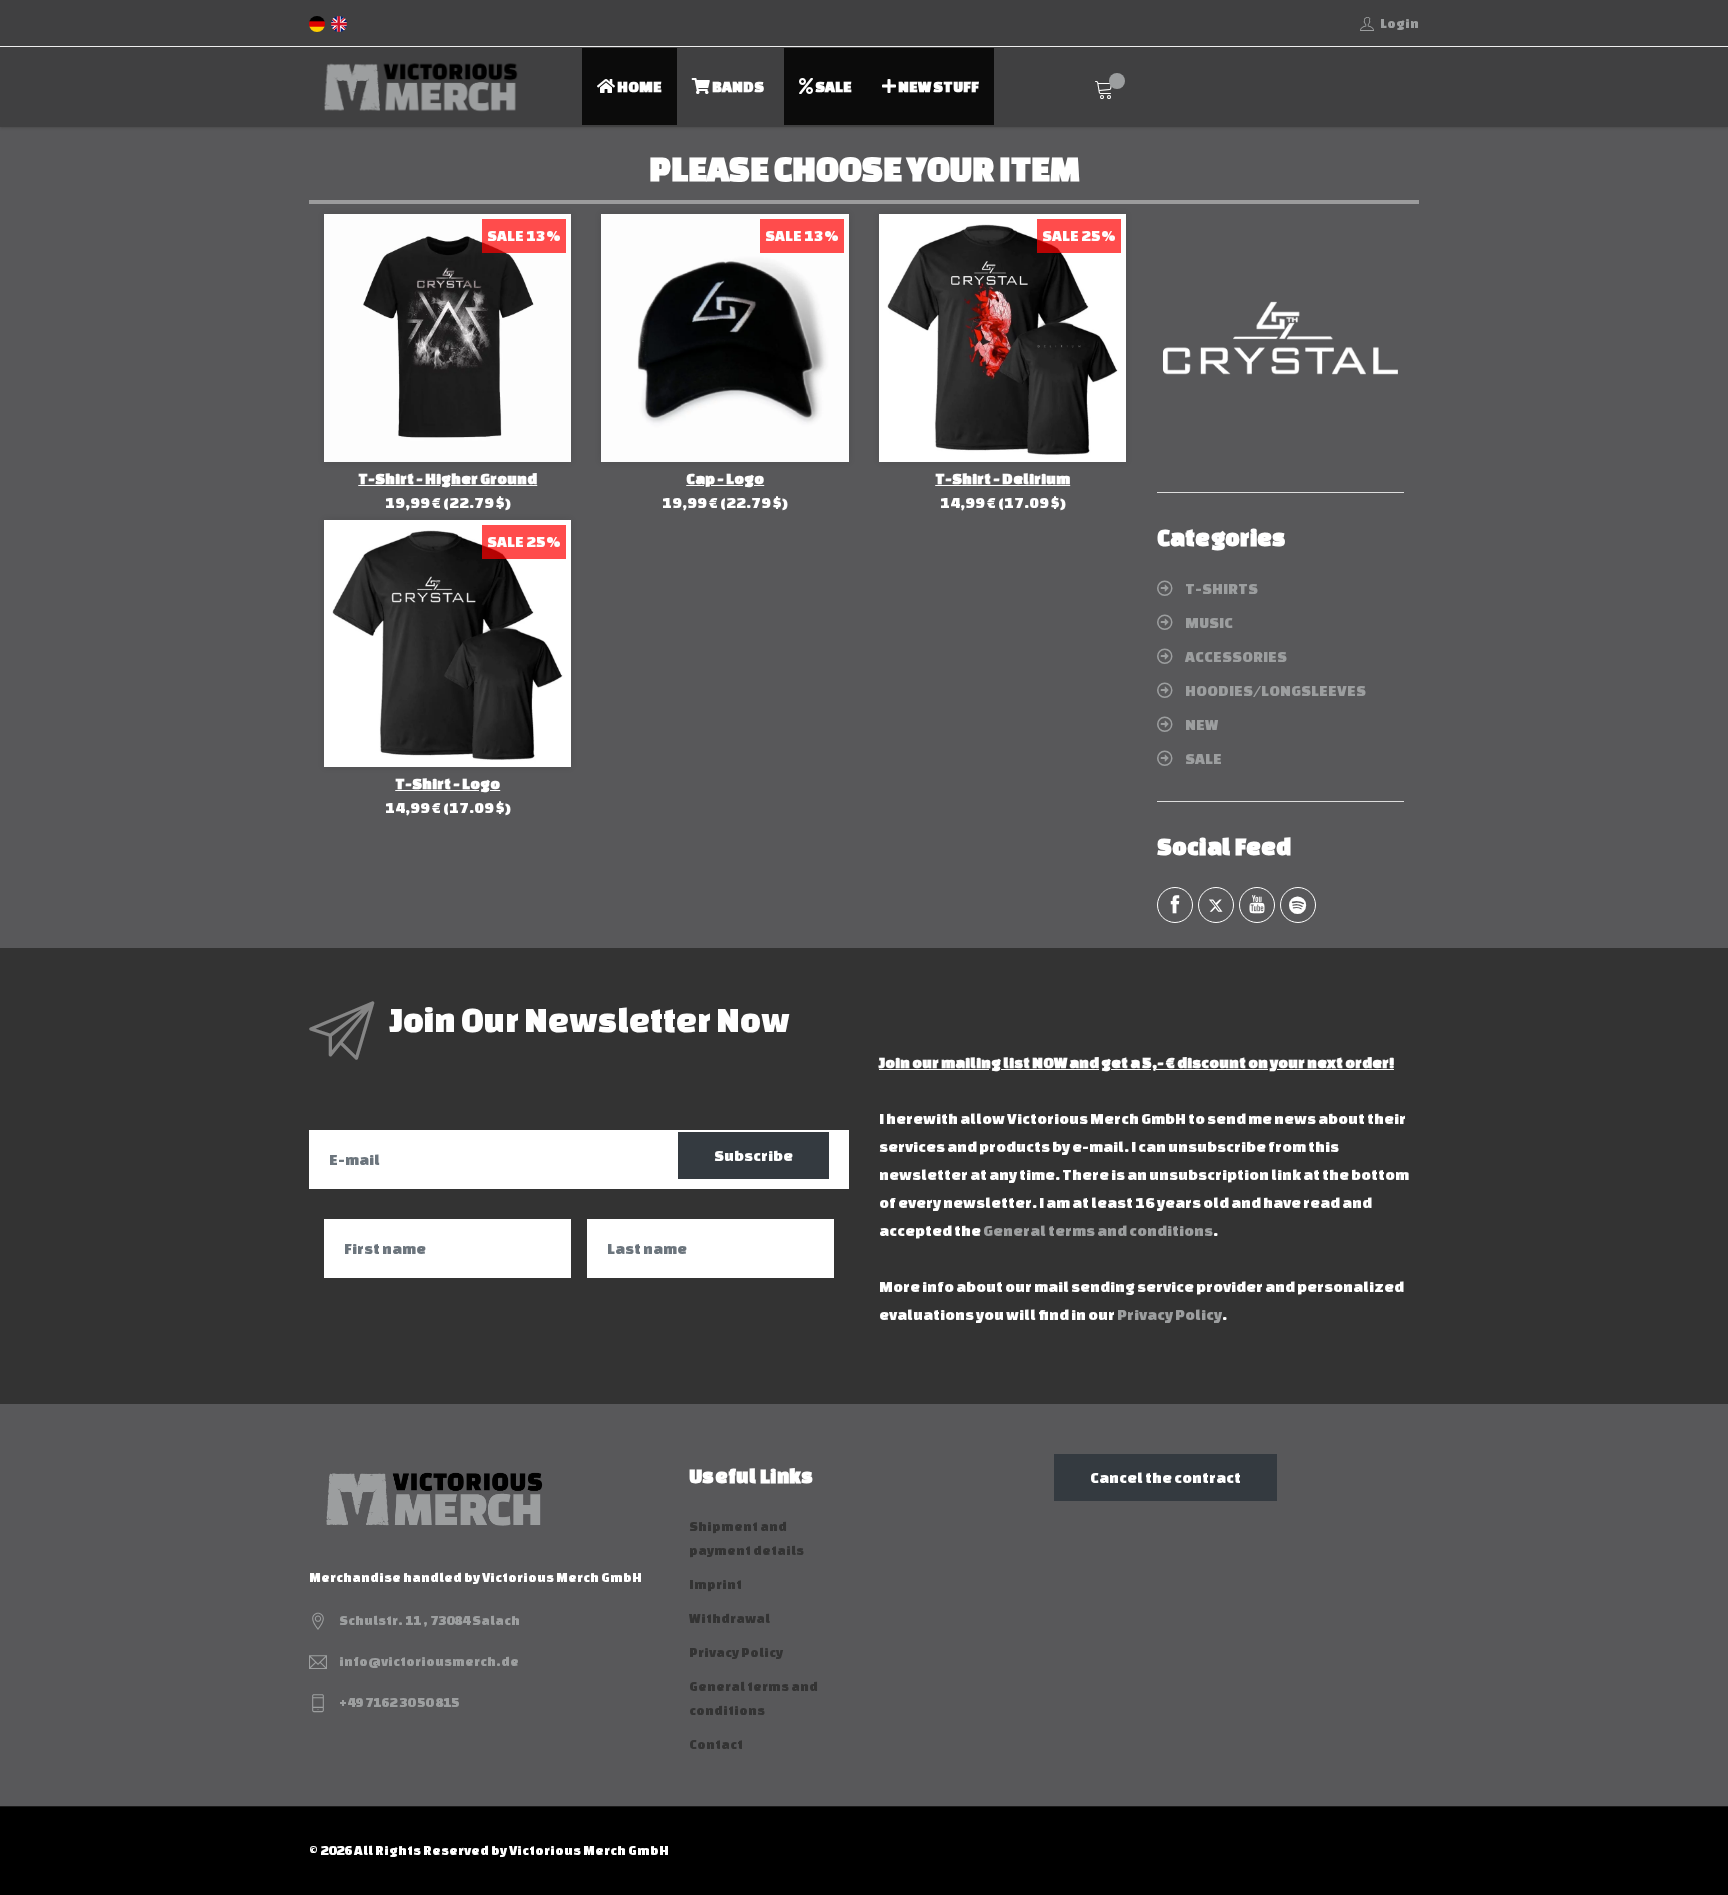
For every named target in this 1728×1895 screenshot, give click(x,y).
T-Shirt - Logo (447, 783)
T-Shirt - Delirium (1002, 478)
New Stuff (937, 86)
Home (638, 86)
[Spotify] (1298, 905)
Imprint (715, 1584)
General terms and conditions (1098, 1230)
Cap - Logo (725, 478)
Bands (737, 86)
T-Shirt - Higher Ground (447, 478)
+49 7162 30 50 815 (399, 1702)
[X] (1216, 905)
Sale (832, 86)
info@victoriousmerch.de (429, 1661)
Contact (716, 1744)
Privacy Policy (1169, 1314)
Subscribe (753, 1155)
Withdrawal (729, 1618)
